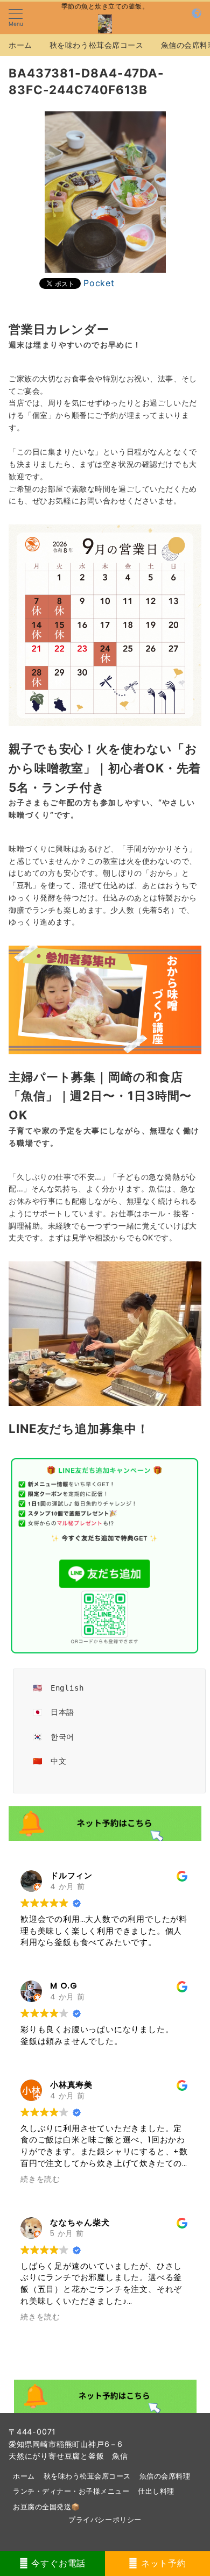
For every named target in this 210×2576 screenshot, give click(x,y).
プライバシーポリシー (105, 2520)
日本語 (62, 1712)
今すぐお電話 (57, 2563)
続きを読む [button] (40, 2179)
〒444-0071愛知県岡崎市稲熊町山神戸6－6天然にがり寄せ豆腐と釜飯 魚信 (68, 2444)
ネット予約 (162, 2563)
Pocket (99, 283)
